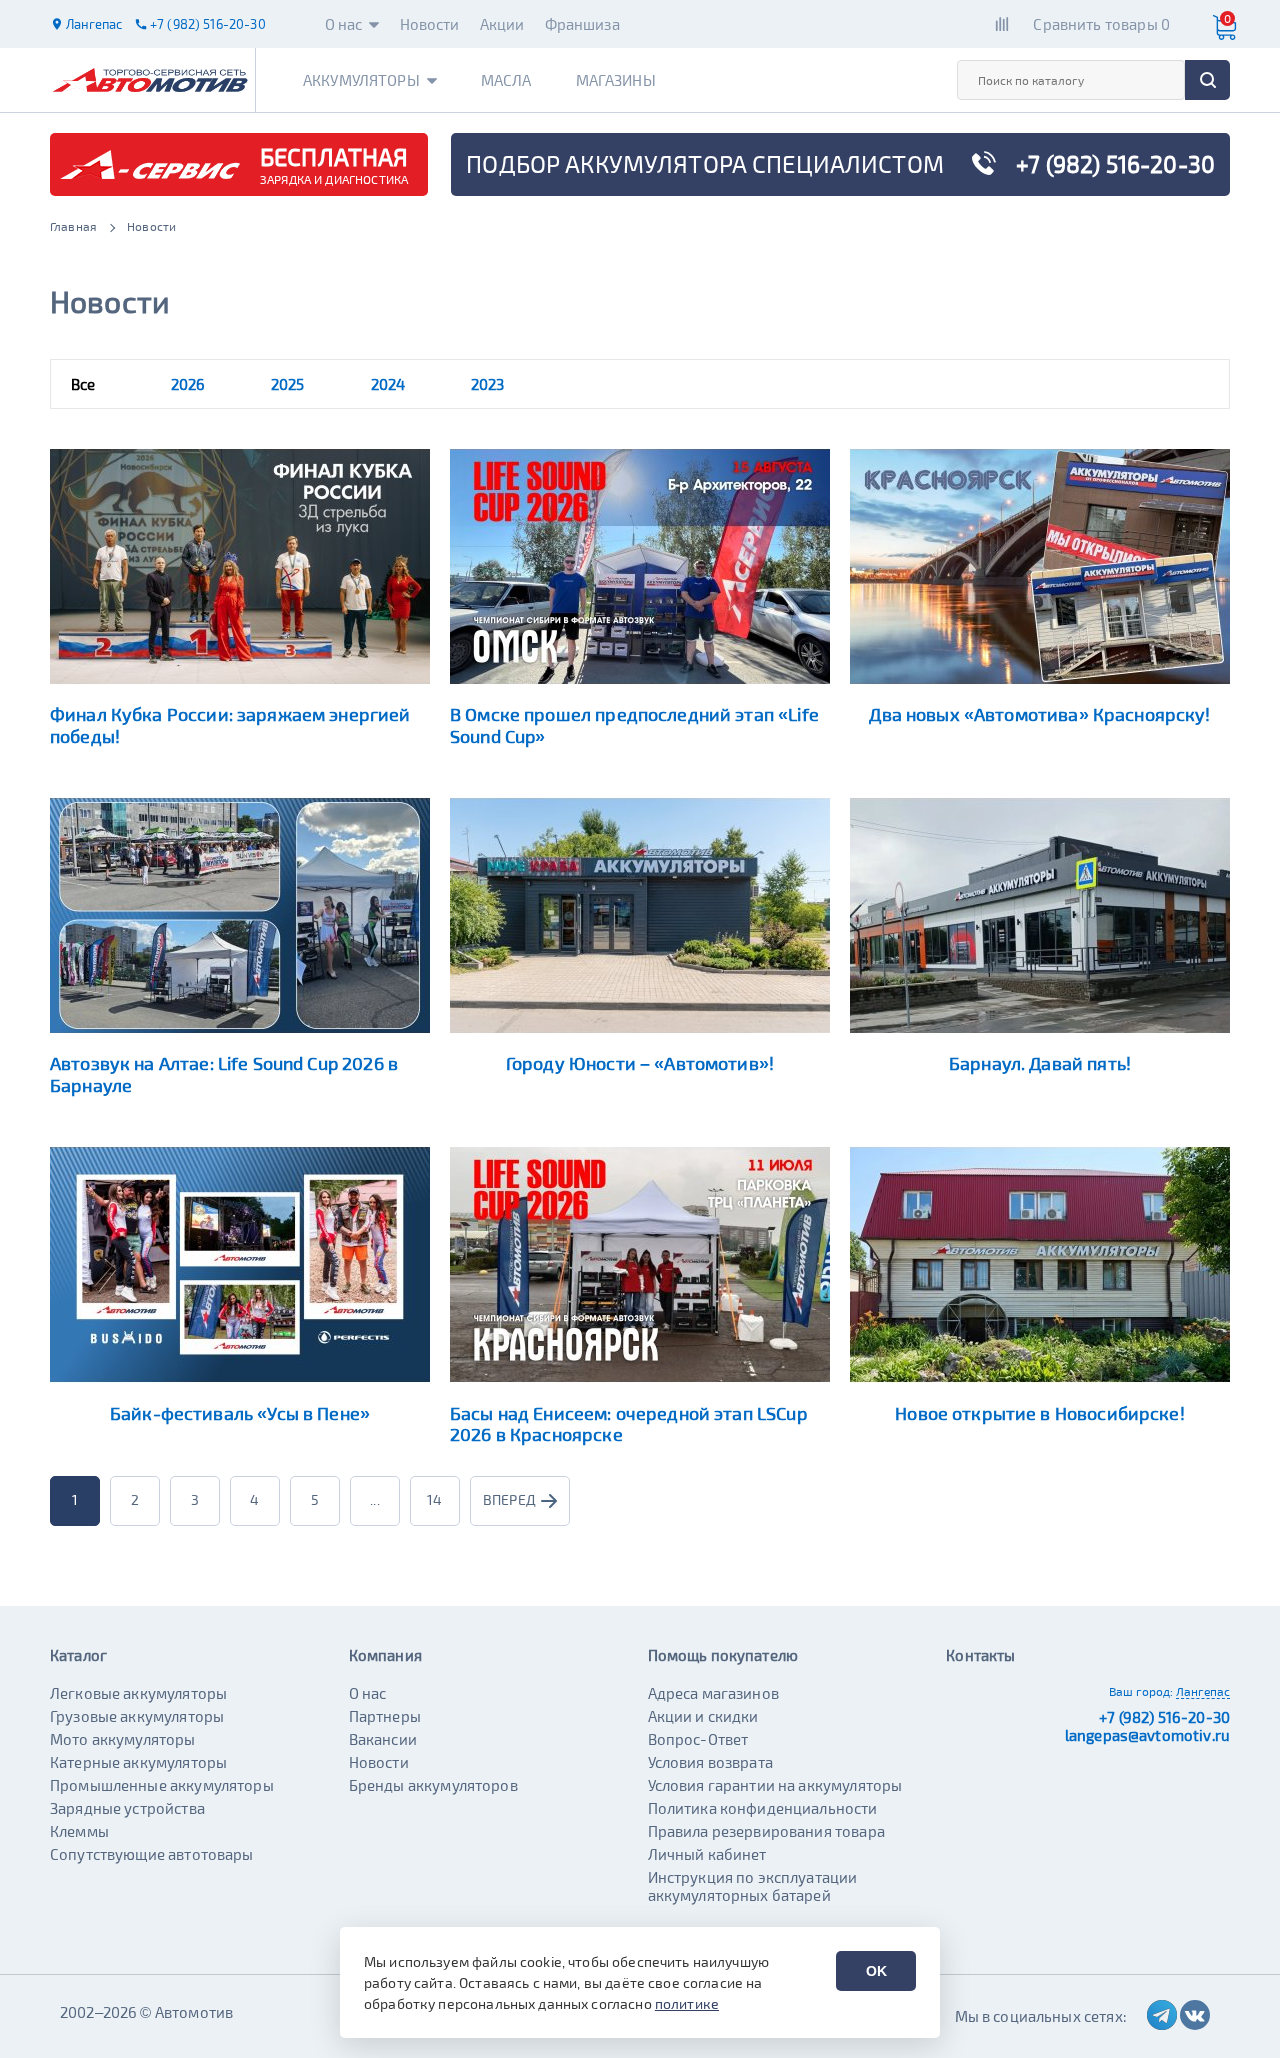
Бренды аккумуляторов (433, 1785)
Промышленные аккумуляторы (162, 1785)
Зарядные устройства (127, 1808)
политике (687, 2003)
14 (434, 1499)
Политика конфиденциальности (763, 1808)
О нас (344, 24)
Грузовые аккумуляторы (137, 1716)
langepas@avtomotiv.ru (1147, 1735)
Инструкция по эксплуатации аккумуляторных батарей (753, 1886)
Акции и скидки (703, 1716)
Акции (502, 24)
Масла (506, 80)
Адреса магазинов (713, 1693)
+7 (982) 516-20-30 (1164, 1717)
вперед (509, 1499)
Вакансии (383, 1739)
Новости (430, 24)
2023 (488, 384)
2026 (188, 384)
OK (876, 1971)
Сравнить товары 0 (1101, 24)
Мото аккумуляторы (123, 1739)
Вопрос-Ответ (698, 1739)
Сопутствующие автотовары (152, 1854)
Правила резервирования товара (766, 1831)
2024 (388, 384)
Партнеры (385, 1716)
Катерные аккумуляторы (138, 1762)
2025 (288, 384)
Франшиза (582, 24)
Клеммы (79, 1831)
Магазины (616, 80)
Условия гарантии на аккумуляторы (775, 1785)
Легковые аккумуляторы (138, 1693)
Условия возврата (710, 1762)
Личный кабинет (707, 1854)
